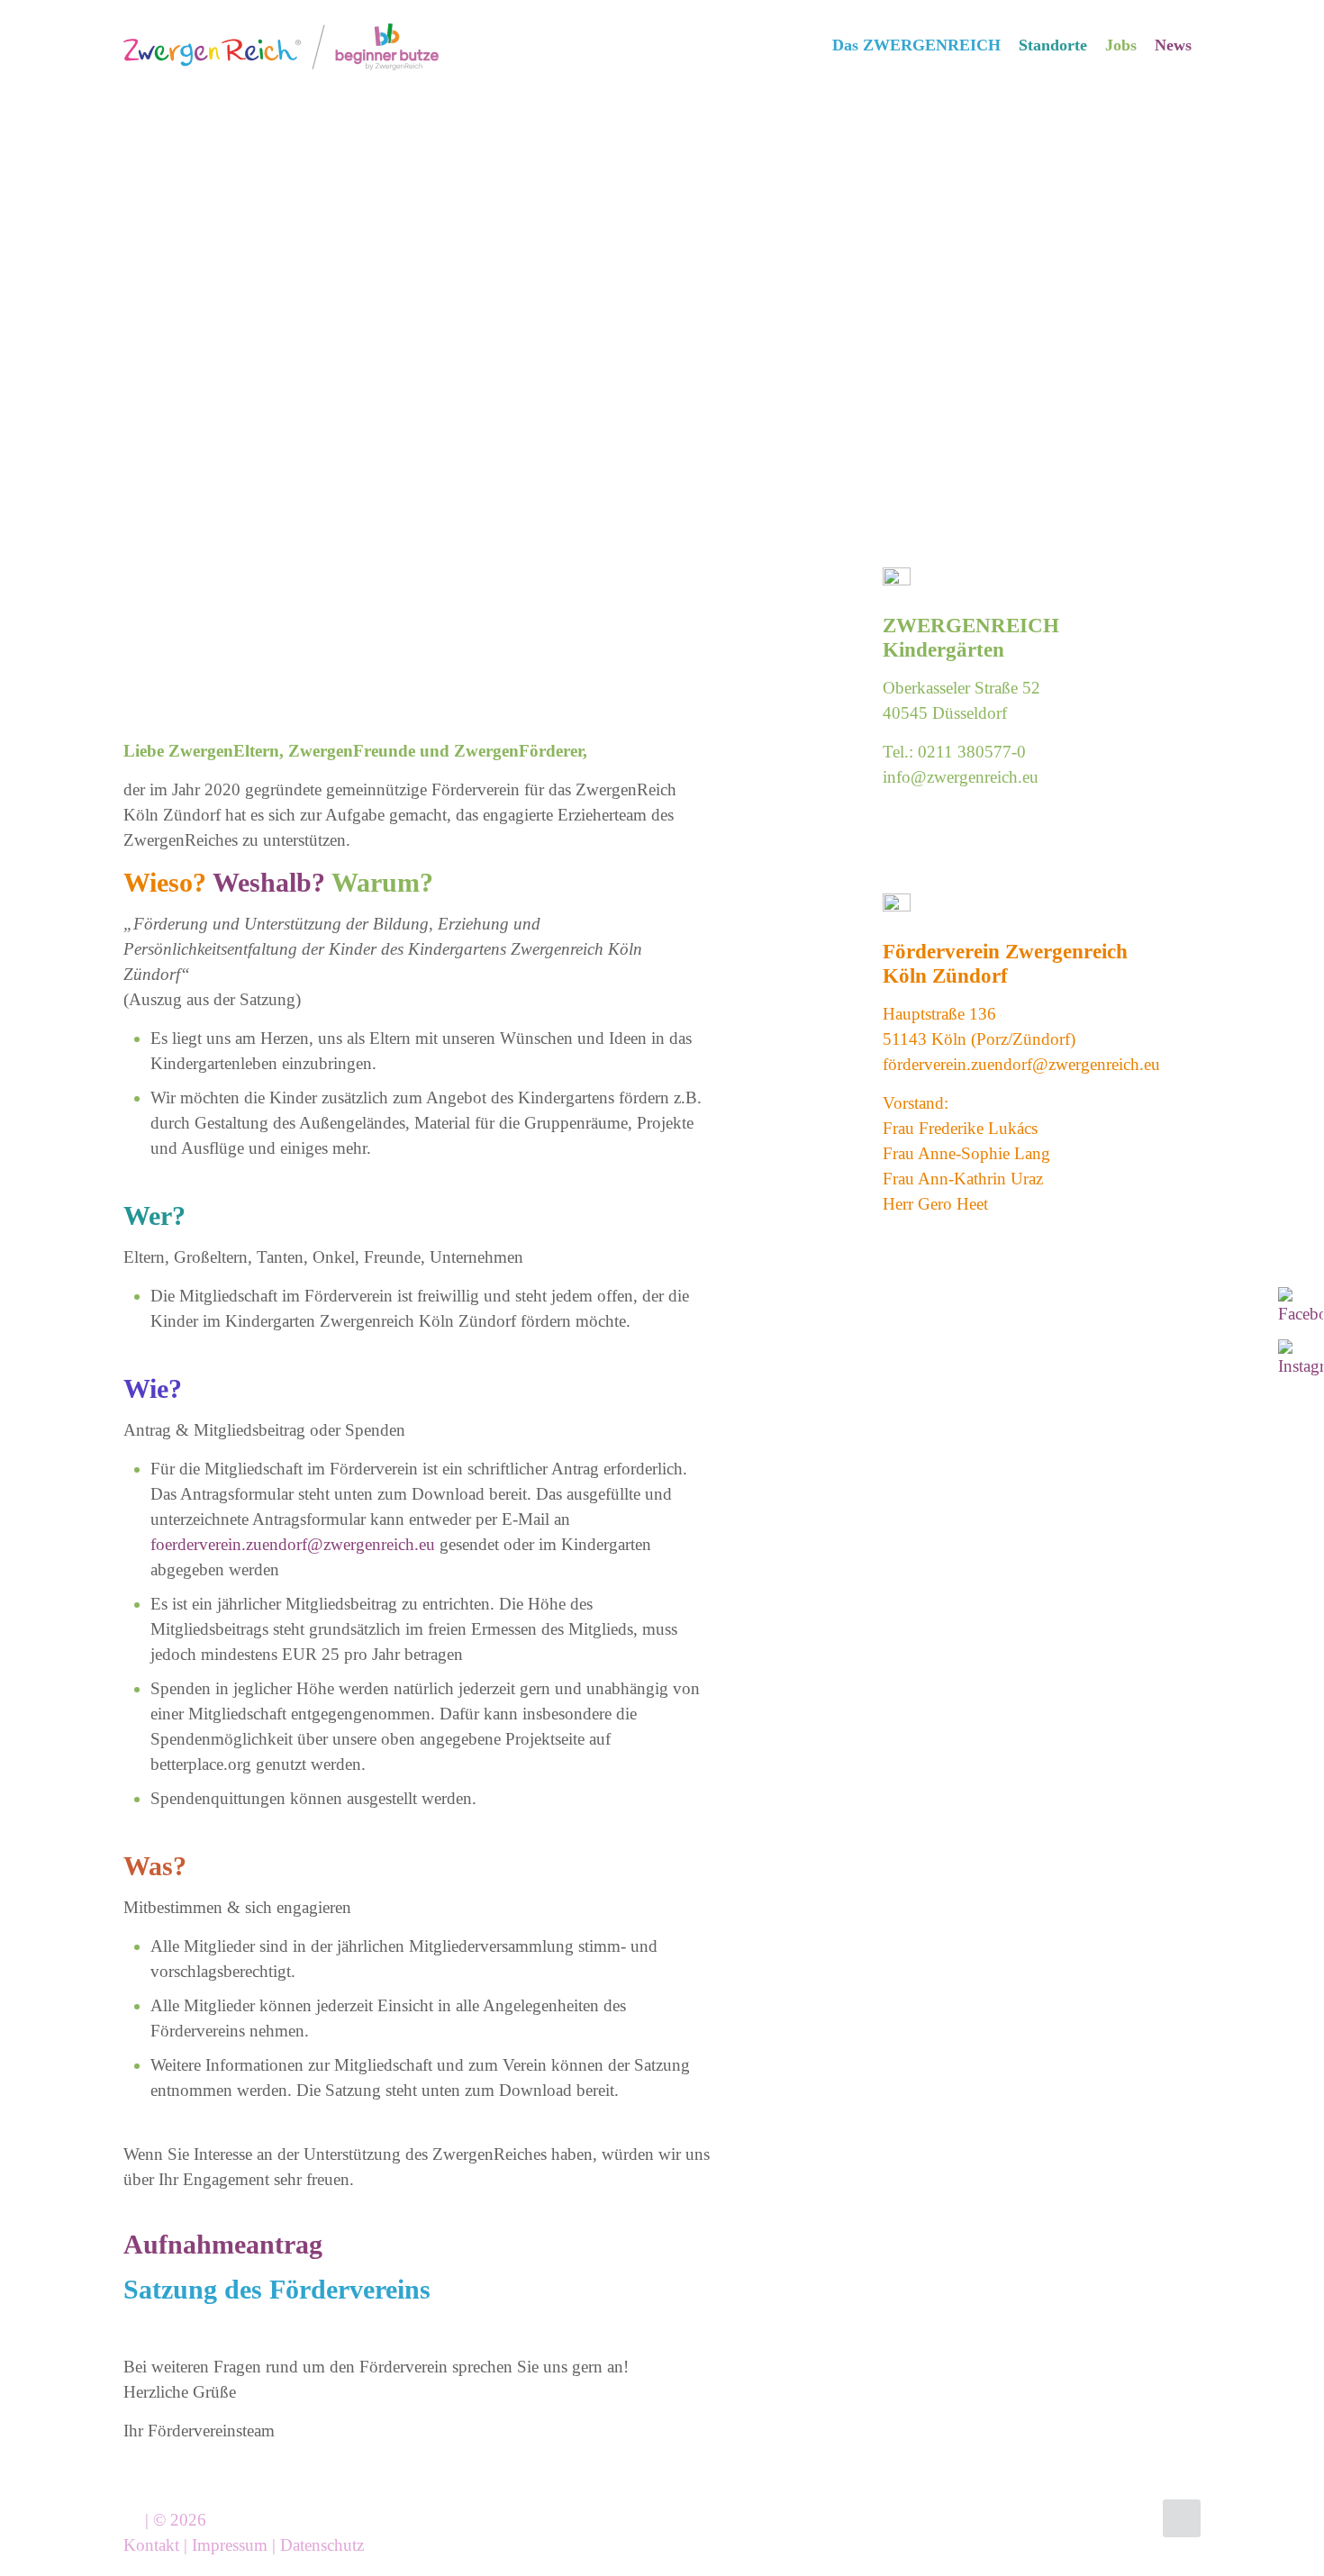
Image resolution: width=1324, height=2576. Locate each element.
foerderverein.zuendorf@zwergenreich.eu (293, 1544)
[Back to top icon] (1182, 2518)
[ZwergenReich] (281, 45)
